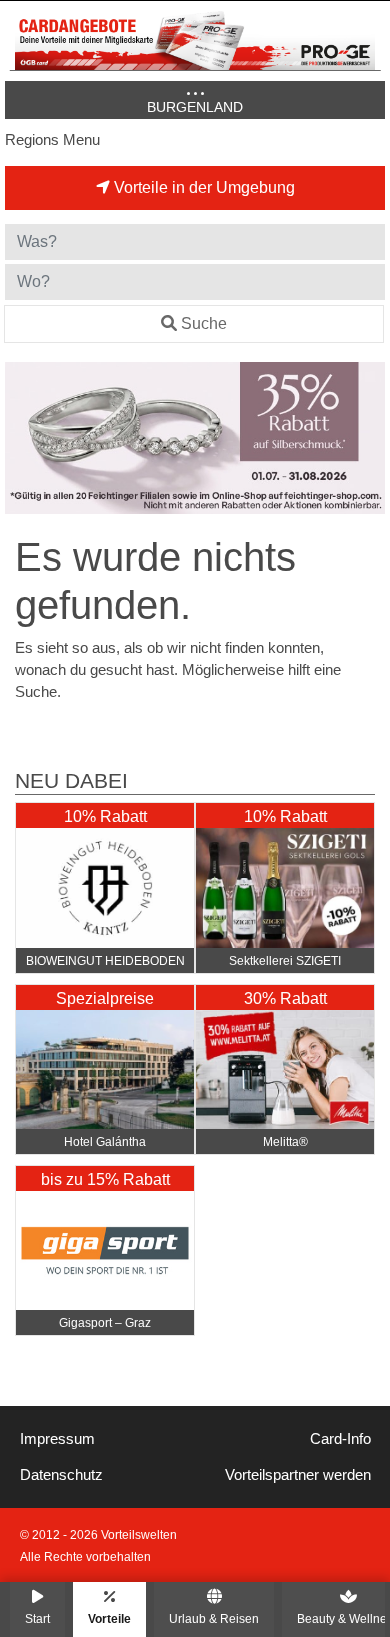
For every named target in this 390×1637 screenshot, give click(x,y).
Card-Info (340, 1439)
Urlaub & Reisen (214, 1618)
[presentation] (24, 438)
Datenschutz (61, 1475)
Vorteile (109, 1618)
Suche (204, 323)
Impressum (57, 1439)
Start (37, 1618)
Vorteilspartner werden (298, 1475)
